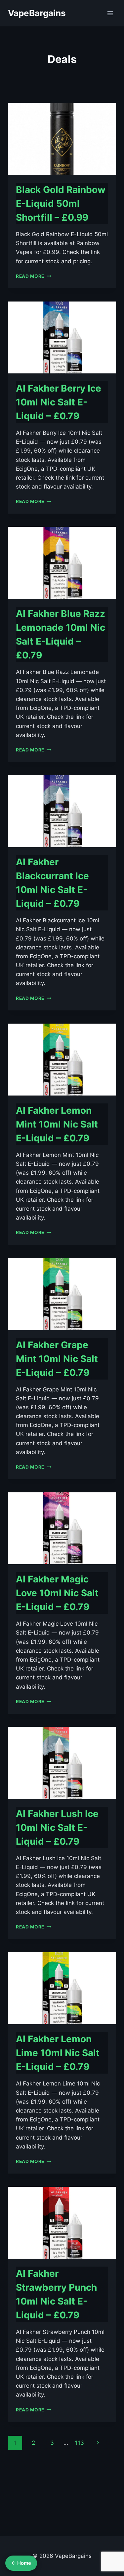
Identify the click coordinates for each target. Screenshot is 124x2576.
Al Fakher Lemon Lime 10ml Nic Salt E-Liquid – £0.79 (58, 2053)
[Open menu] (110, 13)
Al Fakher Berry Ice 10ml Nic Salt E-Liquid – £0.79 (59, 402)
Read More (34, 276)
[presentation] (62, 139)
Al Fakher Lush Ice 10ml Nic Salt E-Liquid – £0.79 (57, 1828)
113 (80, 2443)
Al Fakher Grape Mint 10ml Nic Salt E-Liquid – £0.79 (57, 1359)
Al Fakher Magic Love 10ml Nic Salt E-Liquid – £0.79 (57, 1593)
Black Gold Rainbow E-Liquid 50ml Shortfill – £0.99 (61, 204)
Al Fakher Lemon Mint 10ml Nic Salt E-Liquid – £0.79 (57, 1124)
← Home (21, 2563)
